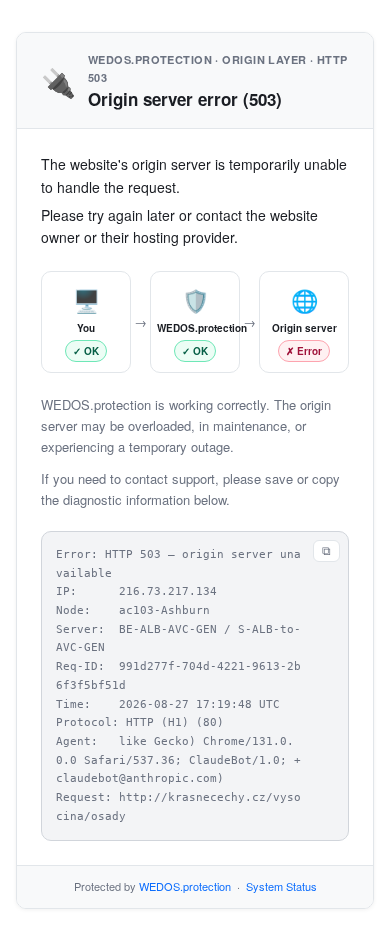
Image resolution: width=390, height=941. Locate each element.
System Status (281, 886)
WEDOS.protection (185, 886)
